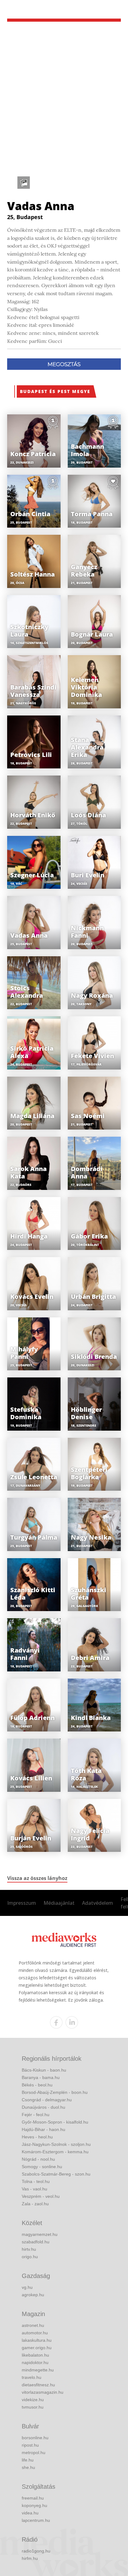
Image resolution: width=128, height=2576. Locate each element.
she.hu (28, 2467)
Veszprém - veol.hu (41, 2196)
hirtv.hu (29, 2249)
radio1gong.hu (36, 2551)
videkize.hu (33, 2400)
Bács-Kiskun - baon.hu (44, 2070)
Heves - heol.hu (37, 2137)
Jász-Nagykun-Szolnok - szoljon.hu (56, 2144)
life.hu (28, 2460)
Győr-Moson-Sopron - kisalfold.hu (55, 2122)
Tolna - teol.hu (36, 2181)
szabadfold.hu (36, 2242)
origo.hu (30, 2257)
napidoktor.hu (35, 2362)
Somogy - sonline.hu (42, 2167)
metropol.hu (34, 2453)
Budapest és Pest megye (55, 391)
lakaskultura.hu (37, 2340)
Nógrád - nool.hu (38, 2159)
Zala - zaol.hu (35, 2204)
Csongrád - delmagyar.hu (47, 2100)
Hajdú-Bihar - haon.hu (43, 2129)
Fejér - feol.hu (36, 2115)
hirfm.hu (30, 2558)
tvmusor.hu (33, 2407)
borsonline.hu (35, 2438)
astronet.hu (33, 2325)
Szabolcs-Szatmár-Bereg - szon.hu (56, 2174)
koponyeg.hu (34, 2505)
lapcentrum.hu (36, 2520)
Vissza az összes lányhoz (37, 1878)
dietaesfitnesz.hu (38, 2385)
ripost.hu (30, 2445)
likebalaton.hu (35, 2355)
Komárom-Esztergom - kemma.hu (55, 2152)
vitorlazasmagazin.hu (43, 2392)
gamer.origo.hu (37, 2348)
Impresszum (22, 1903)
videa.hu (30, 2513)
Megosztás (64, 364)
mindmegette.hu (38, 2370)
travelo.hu (32, 2377)
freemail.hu (33, 2498)
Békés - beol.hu (37, 2085)
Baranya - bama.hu (41, 2077)
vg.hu (27, 2287)
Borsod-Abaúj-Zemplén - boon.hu (55, 2092)
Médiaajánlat (59, 1903)
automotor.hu (35, 2333)
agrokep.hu (33, 2295)
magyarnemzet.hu (40, 2234)
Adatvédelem (98, 1903)
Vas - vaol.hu (34, 2189)
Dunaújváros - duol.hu (43, 2107)
